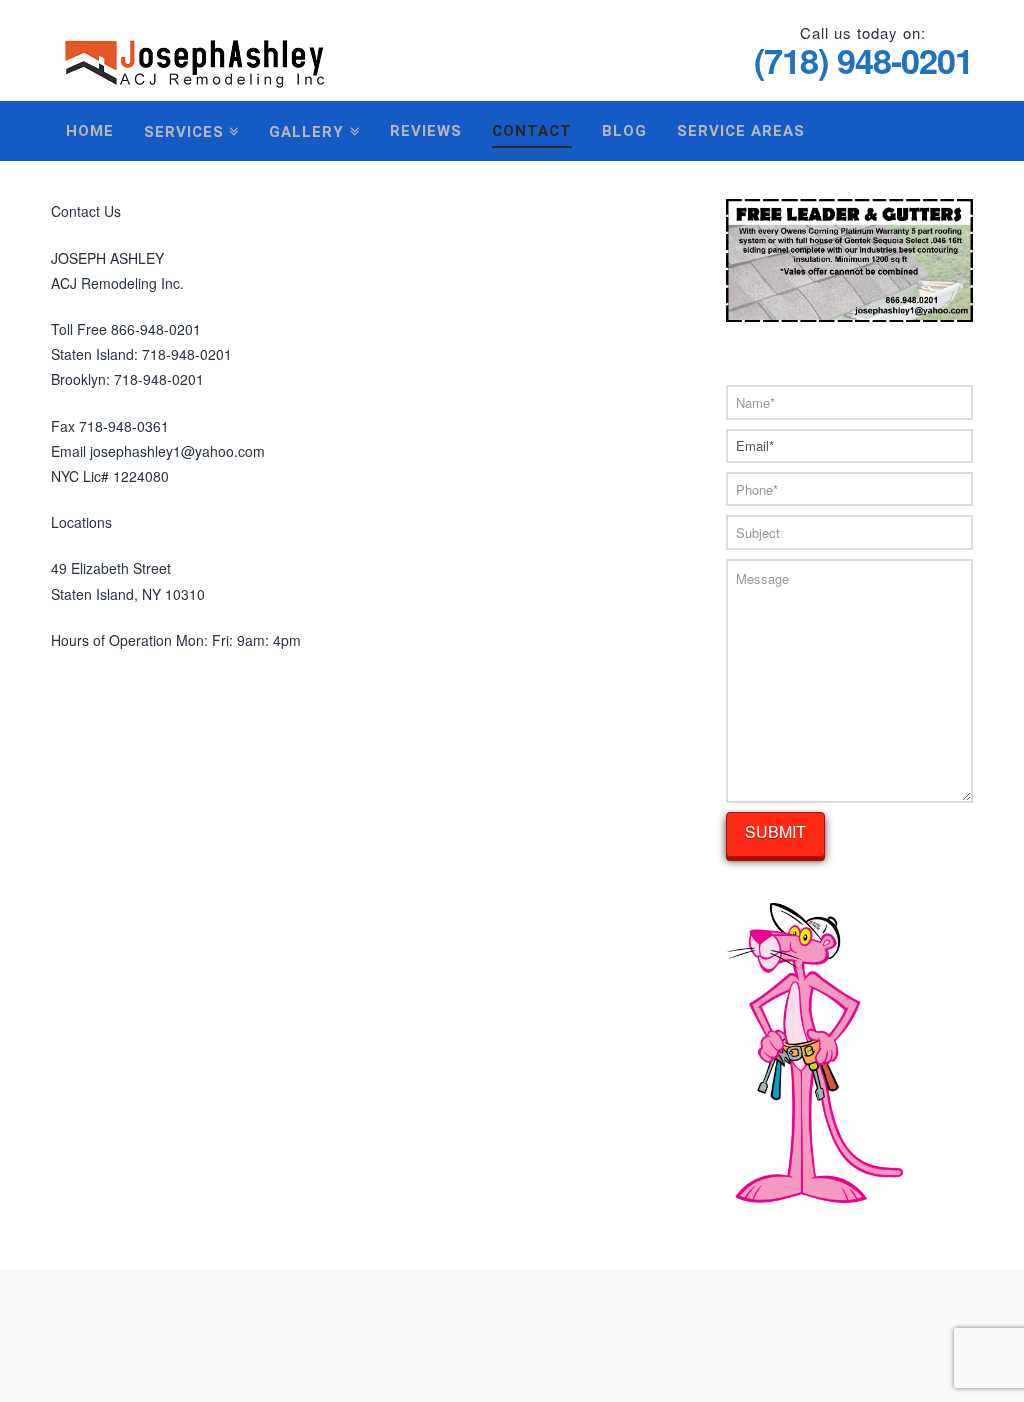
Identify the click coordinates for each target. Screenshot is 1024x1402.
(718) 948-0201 (863, 60)
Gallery (311, 128)
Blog (624, 131)
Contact (532, 131)
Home (90, 131)
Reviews (426, 131)
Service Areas (741, 131)
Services (188, 128)
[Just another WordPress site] (194, 53)
